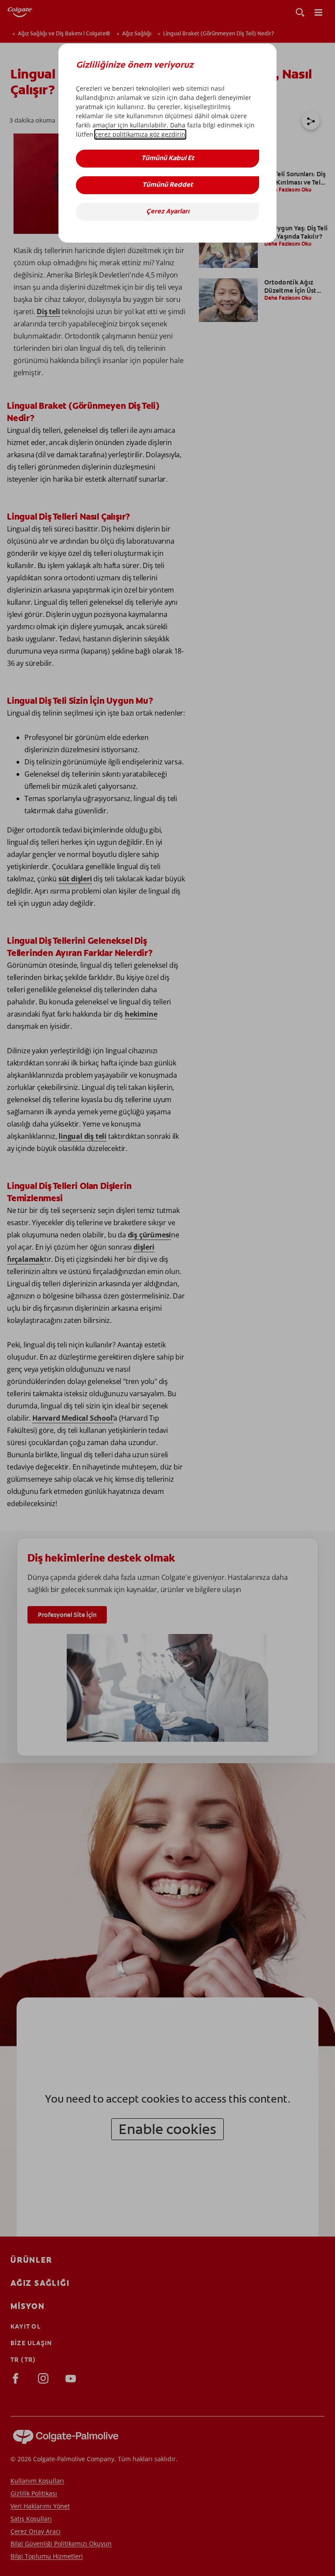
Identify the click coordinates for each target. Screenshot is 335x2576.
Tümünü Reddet (167, 185)
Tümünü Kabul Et (168, 159)
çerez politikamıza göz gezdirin (140, 134)
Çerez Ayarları (168, 212)
